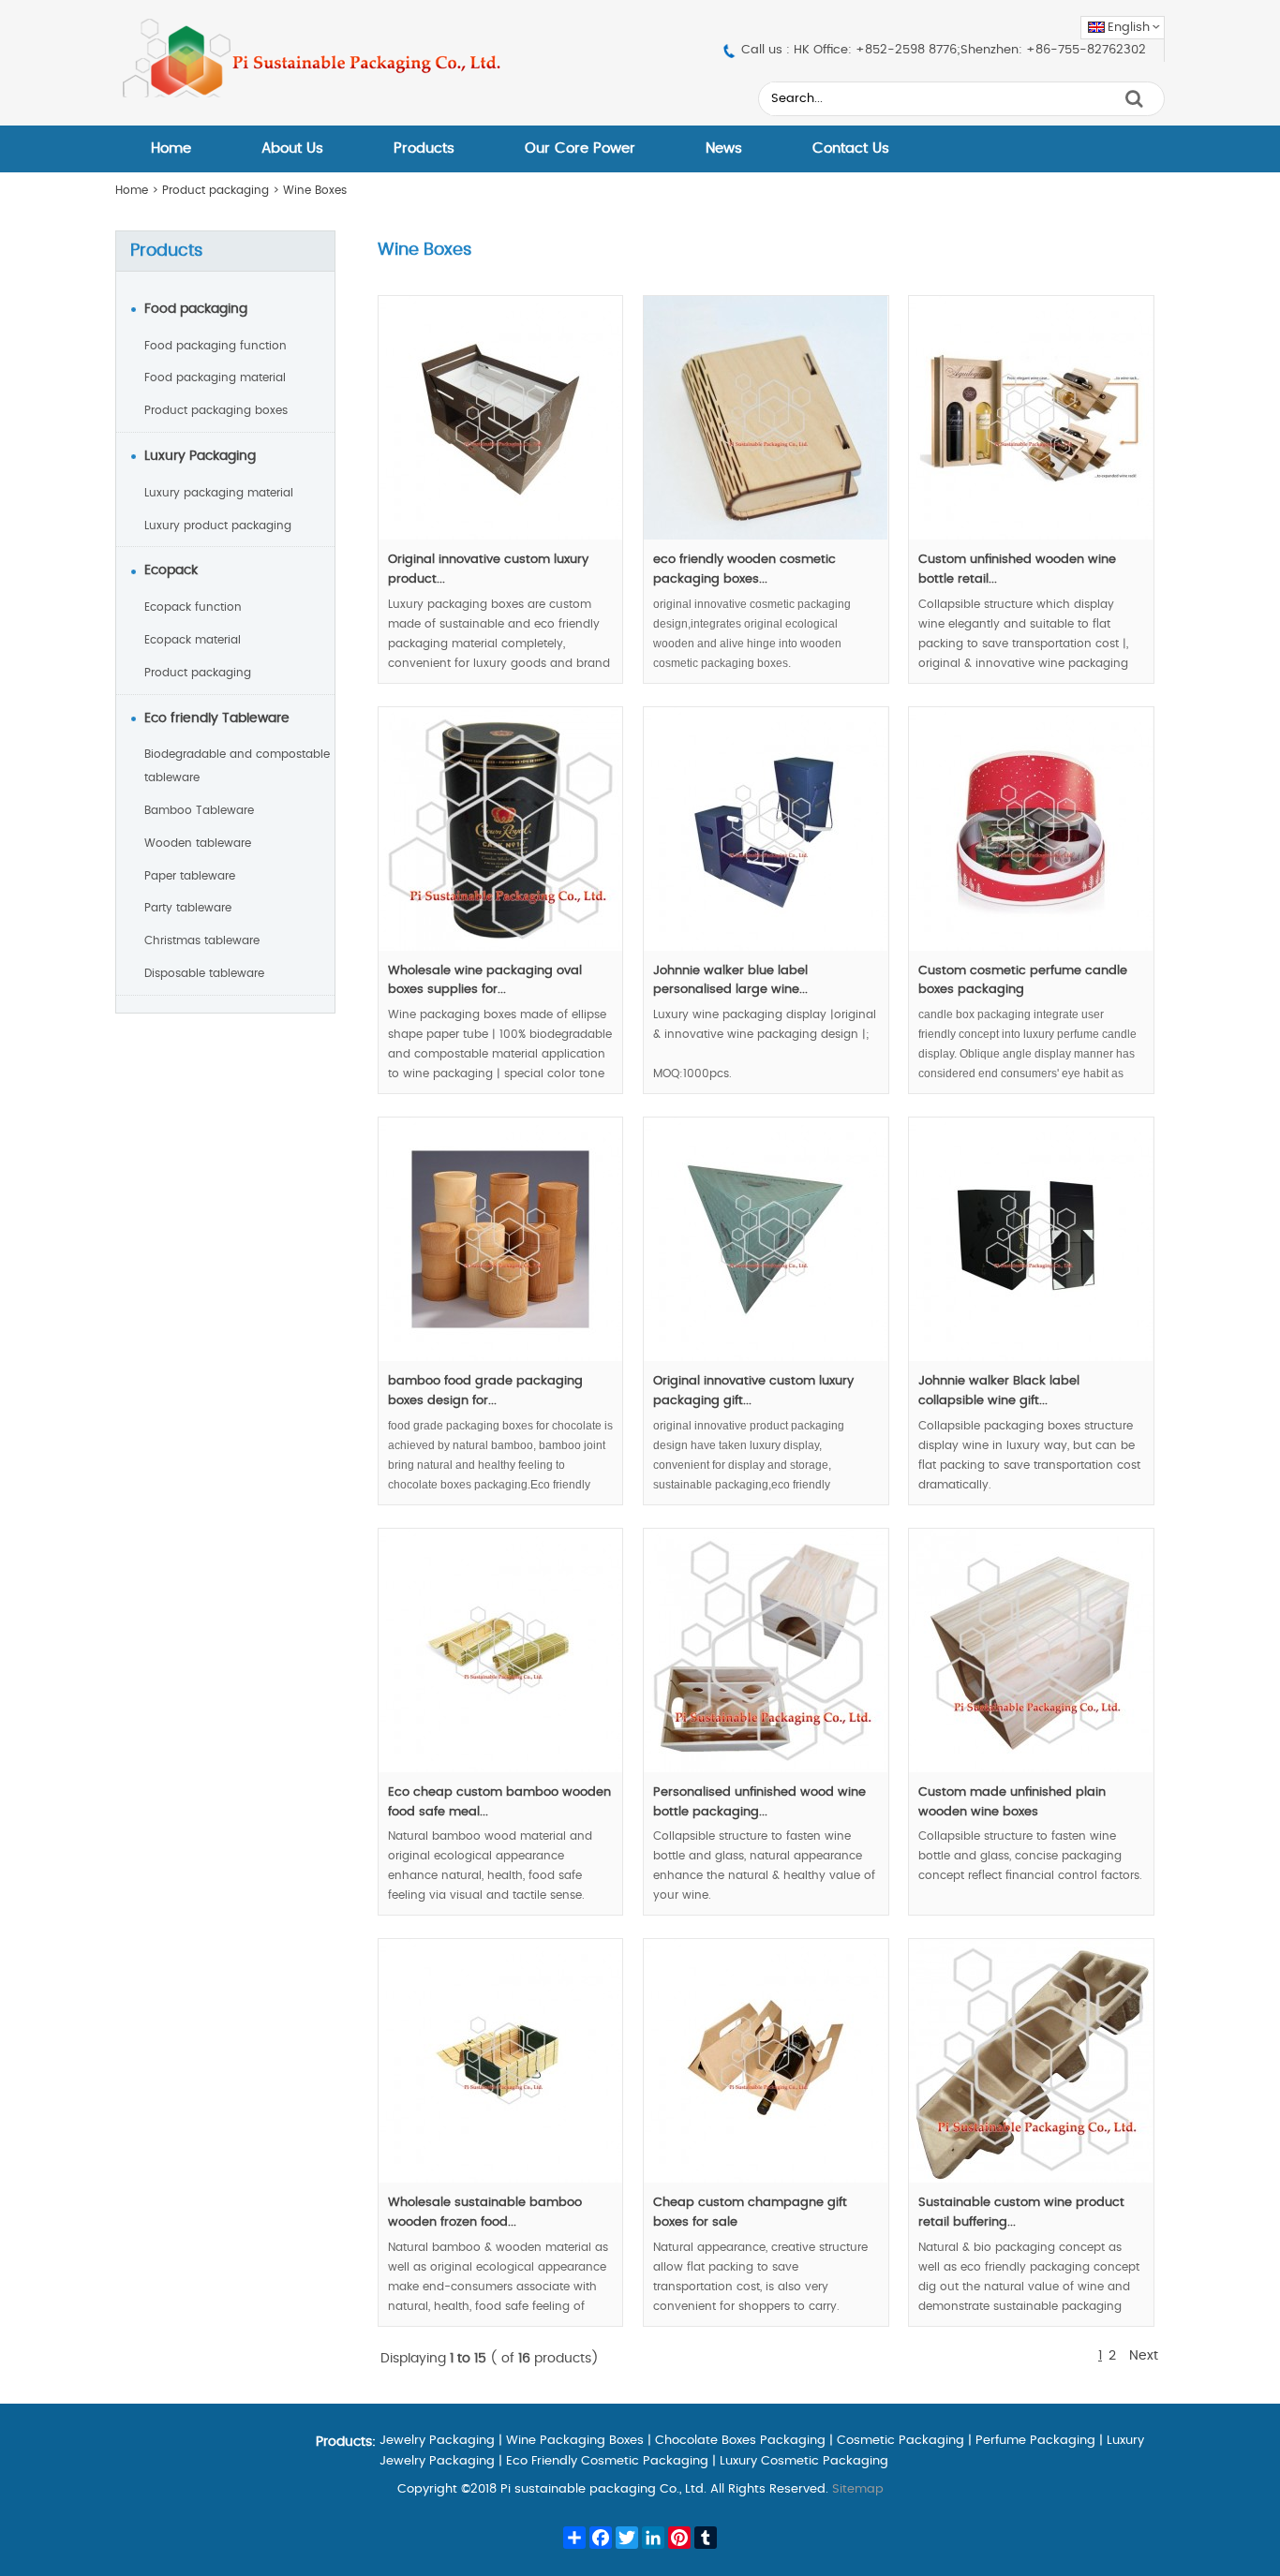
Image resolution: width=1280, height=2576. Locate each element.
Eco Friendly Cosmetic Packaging (607, 2461)
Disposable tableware (204, 973)
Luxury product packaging (218, 526)
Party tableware (188, 908)
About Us (292, 148)
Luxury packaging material (219, 493)
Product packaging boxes (216, 410)
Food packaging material (215, 378)
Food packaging (196, 309)
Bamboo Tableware (199, 810)
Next (1144, 2356)
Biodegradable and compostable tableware (237, 766)
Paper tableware (190, 876)
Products (424, 148)
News (724, 148)
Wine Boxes (315, 190)
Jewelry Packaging (437, 2441)
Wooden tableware (198, 843)
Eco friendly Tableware (217, 718)
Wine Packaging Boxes (575, 2441)
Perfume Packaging (1035, 2441)
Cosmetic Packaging (900, 2441)
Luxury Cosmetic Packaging (804, 2461)
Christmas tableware (202, 940)
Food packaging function (216, 346)
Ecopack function (193, 607)
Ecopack (171, 570)
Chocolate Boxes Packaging (740, 2441)
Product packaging (216, 190)
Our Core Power (580, 148)
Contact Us (851, 148)
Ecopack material (193, 640)
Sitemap (858, 2489)
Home (171, 148)
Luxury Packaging (200, 456)
